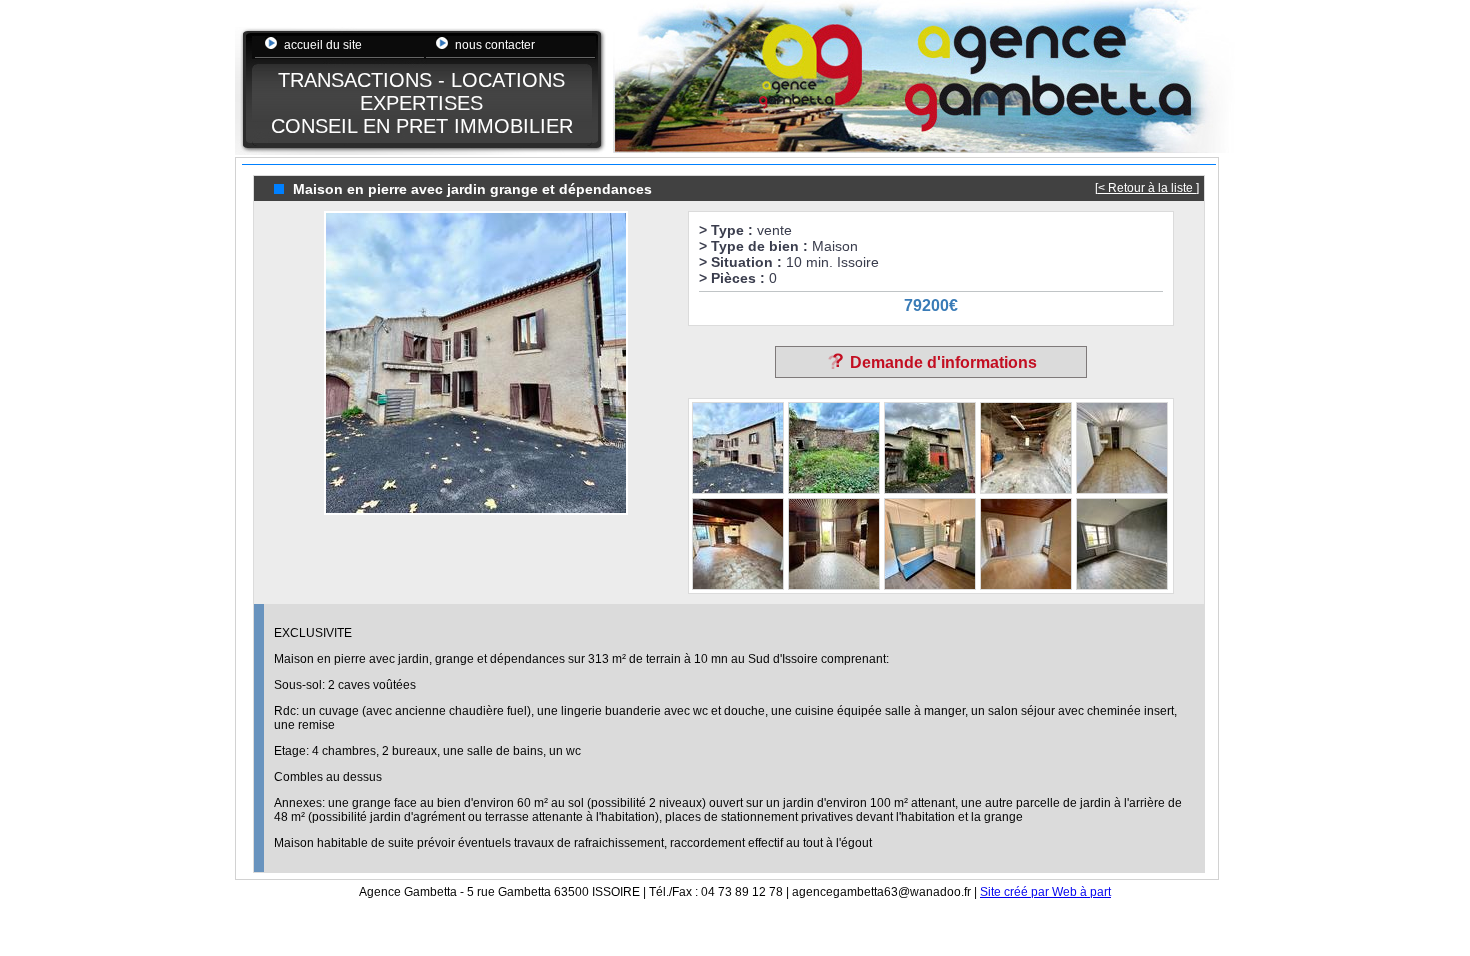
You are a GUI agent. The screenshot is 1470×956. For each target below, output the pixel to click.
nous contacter (495, 45)
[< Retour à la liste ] (1147, 188)
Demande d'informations (941, 362)
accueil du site (323, 45)
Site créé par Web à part (1045, 892)
